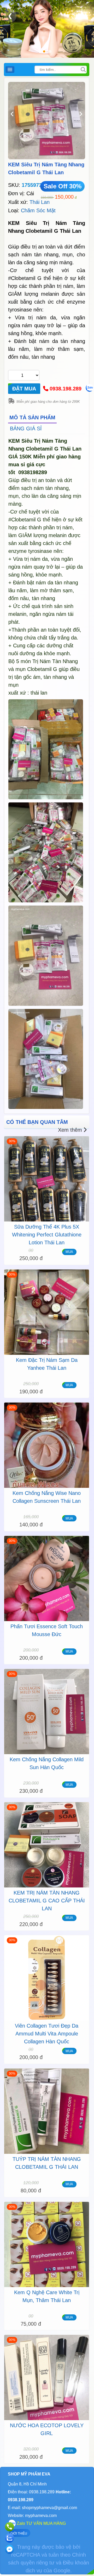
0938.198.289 (66, 389)
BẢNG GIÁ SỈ (26, 429)
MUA (69, 1252)
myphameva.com (41, 2516)
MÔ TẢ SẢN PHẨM (32, 417)
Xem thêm (70, 1130)
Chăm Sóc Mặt (38, 210)
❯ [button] (80, 16)
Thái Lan (40, 202)
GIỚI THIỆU (19, 2533)
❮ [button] (10, 16)
